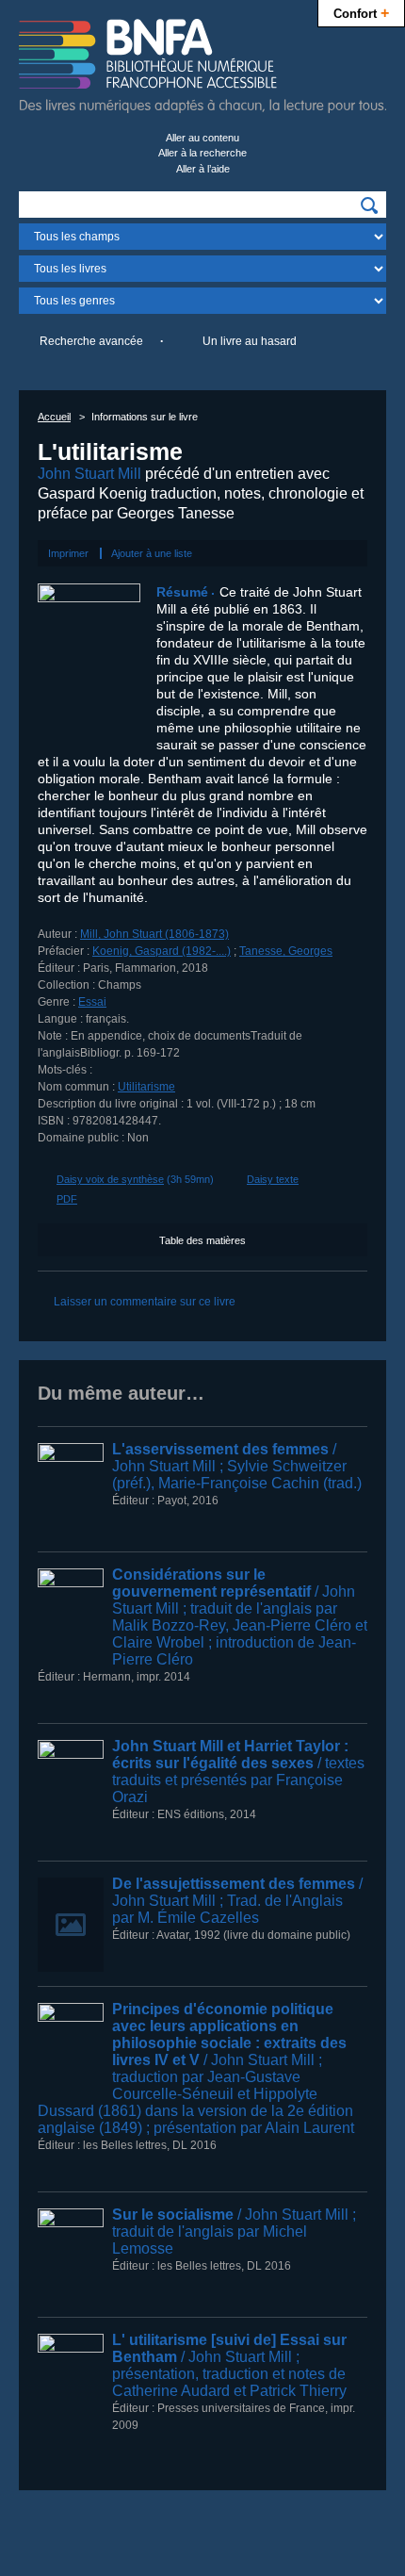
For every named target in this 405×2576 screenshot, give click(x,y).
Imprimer (68, 553)
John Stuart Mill (89, 474)
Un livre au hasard (250, 341)
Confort (361, 12)
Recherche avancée (91, 341)
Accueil (54, 417)
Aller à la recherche (202, 153)
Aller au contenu (202, 138)
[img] (369, 205)
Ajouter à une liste (152, 553)
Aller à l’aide (203, 169)
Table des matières (202, 1240)
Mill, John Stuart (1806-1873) (154, 934)
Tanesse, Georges (286, 951)
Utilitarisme (146, 1087)
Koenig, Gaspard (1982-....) (162, 951)
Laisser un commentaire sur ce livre (145, 1302)
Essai (92, 1002)
